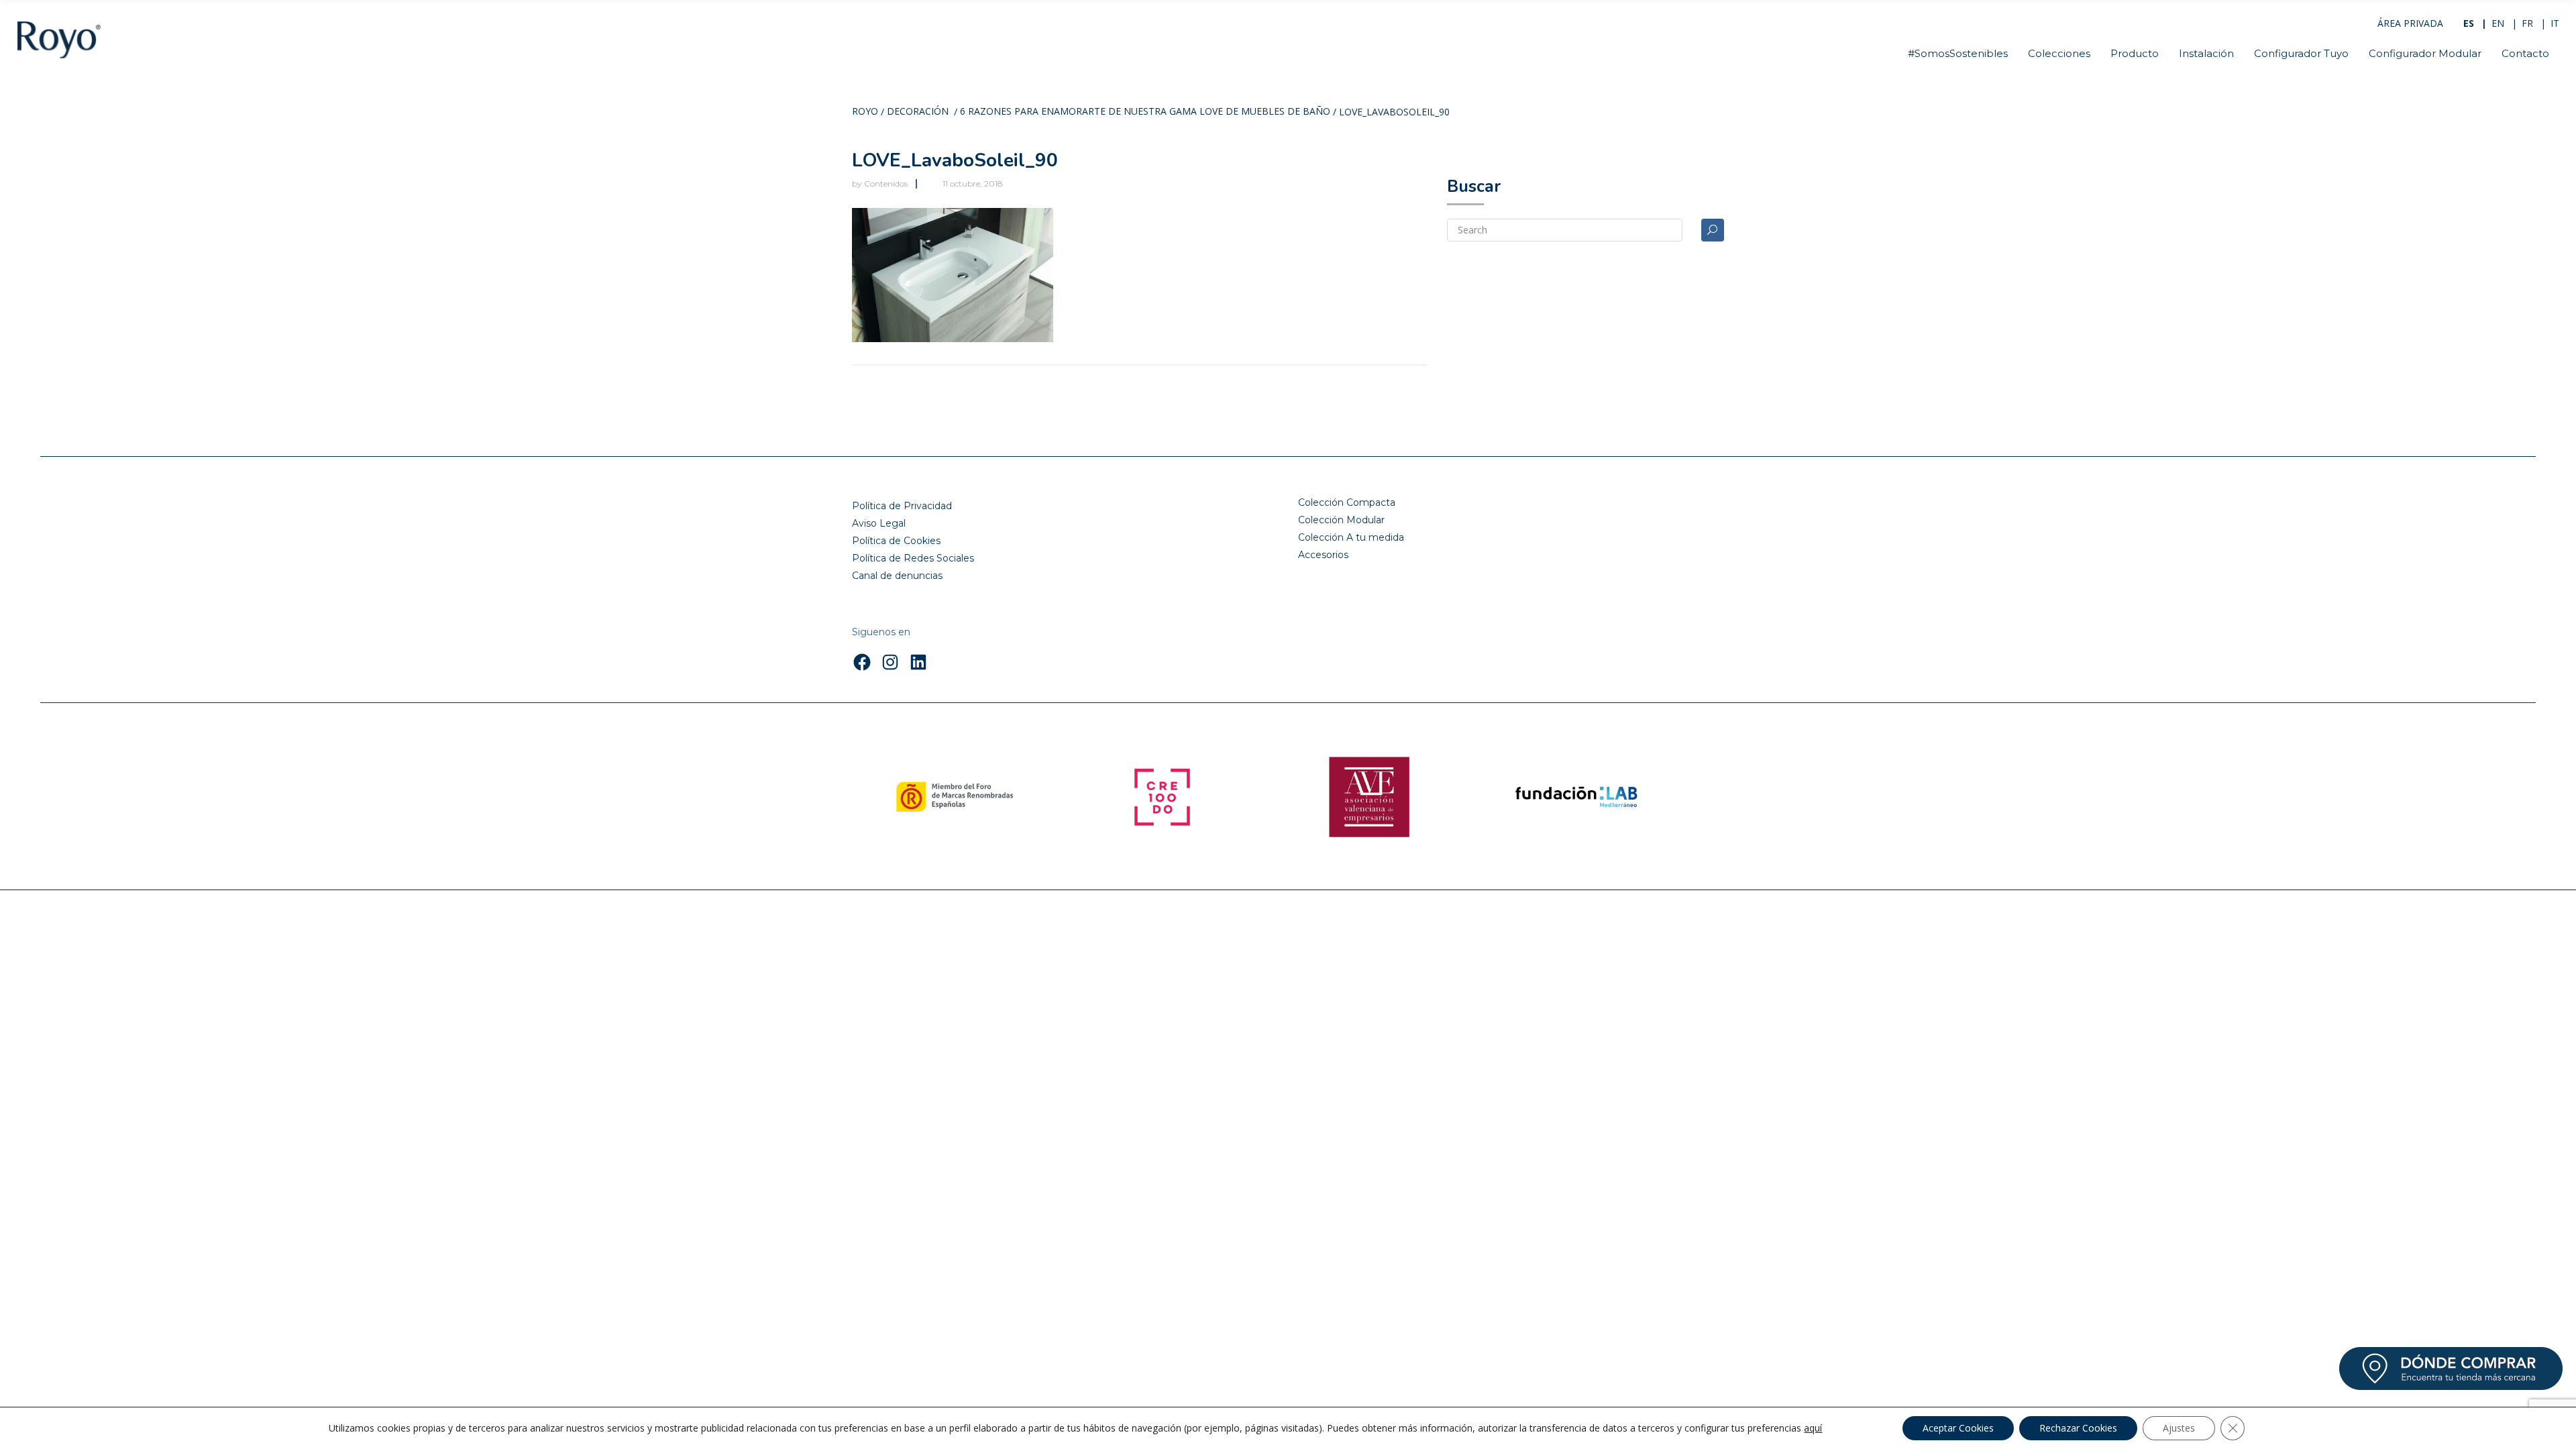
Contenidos (886, 183)
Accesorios (1323, 555)
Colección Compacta (1347, 502)
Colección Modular (1341, 520)
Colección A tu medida (1351, 537)
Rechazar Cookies (2078, 1428)
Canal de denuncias (897, 576)
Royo (865, 112)
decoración (918, 112)
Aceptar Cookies (1958, 1428)
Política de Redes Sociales (913, 558)
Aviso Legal (879, 523)
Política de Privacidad (902, 506)
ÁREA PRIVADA (2410, 23)
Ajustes (2179, 1428)
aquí (1813, 1428)
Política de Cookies (896, 541)
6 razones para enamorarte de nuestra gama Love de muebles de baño (1145, 112)
